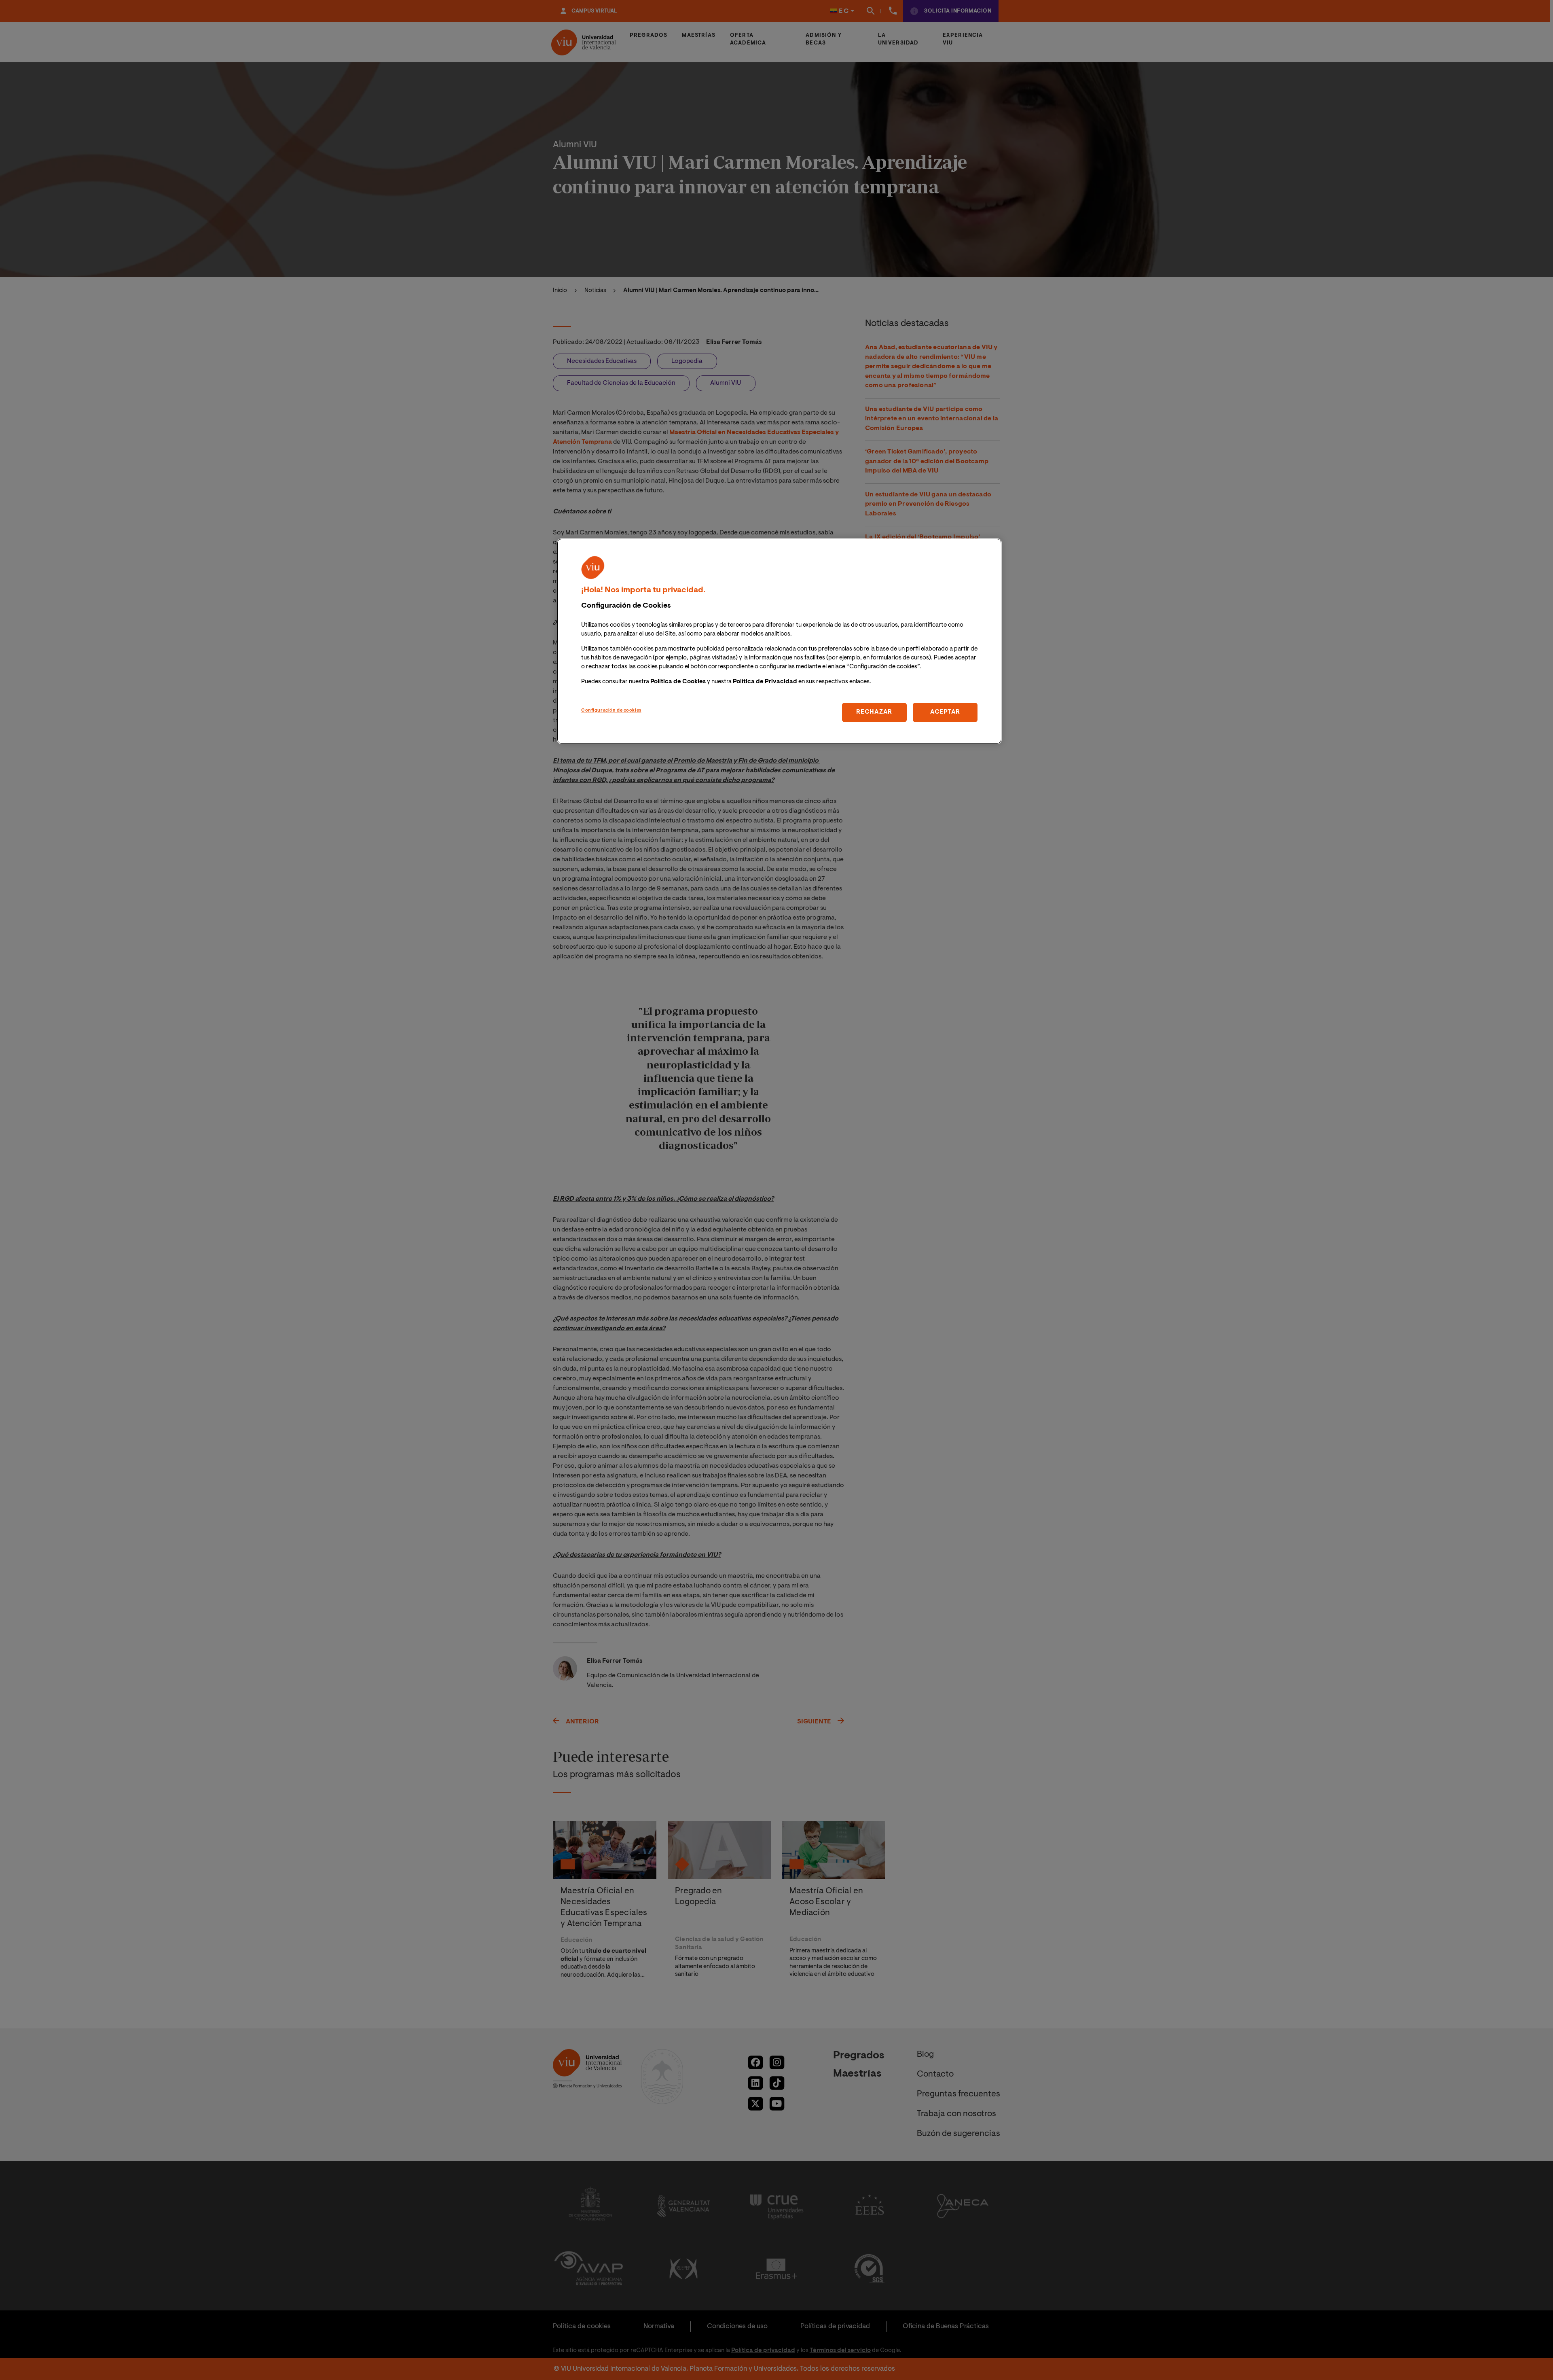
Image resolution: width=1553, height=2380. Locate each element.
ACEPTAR (945, 712)
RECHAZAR (874, 712)
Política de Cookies (678, 682)
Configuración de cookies (611, 711)
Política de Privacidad (765, 682)
